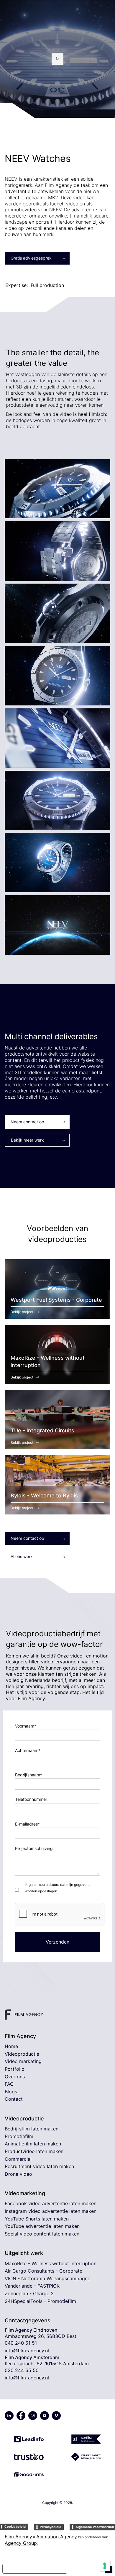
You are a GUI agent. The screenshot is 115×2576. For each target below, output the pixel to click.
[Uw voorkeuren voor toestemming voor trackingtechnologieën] (105, 2566)
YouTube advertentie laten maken (42, 2226)
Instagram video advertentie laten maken (51, 2211)
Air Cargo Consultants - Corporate (43, 2271)
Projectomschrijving (34, 1848)
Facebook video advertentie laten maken (51, 2203)
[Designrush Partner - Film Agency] (86, 2454)
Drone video (18, 2174)
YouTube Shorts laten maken (37, 2219)
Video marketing (23, 2061)
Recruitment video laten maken (39, 2166)
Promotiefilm (19, 2136)
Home (11, 2046)
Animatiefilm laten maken (33, 2144)
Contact (14, 2099)
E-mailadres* (27, 1824)
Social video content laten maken (42, 2234)
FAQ (9, 2084)
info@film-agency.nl (27, 2351)
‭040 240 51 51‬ (21, 2343)
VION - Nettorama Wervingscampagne (47, 2278)
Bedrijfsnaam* (29, 1775)
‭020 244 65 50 (22, 2370)
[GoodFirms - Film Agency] (29, 2472)
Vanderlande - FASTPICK (32, 2286)
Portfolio (15, 2069)
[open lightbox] (57, 59)
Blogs (11, 2092)
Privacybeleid (51, 2527)
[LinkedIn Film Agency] (9, 2416)
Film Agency (18, 2537)
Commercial (18, 2159)
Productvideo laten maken (34, 2151)
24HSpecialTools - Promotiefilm (40, 2301)
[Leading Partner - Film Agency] (29, 2436)
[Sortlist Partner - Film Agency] (86, 2436)
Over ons (15, 2077)
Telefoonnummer (31, 1799)
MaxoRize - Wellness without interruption (51, 2263)
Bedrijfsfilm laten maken (32, 2129)
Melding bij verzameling (35, 2569)
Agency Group (21, 2543)
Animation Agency (57, 2537)
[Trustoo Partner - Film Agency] (29, 2454)
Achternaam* (28, 1750)
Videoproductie (22, 2054)
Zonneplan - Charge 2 (29, 2293)
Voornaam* (26, 1726)
